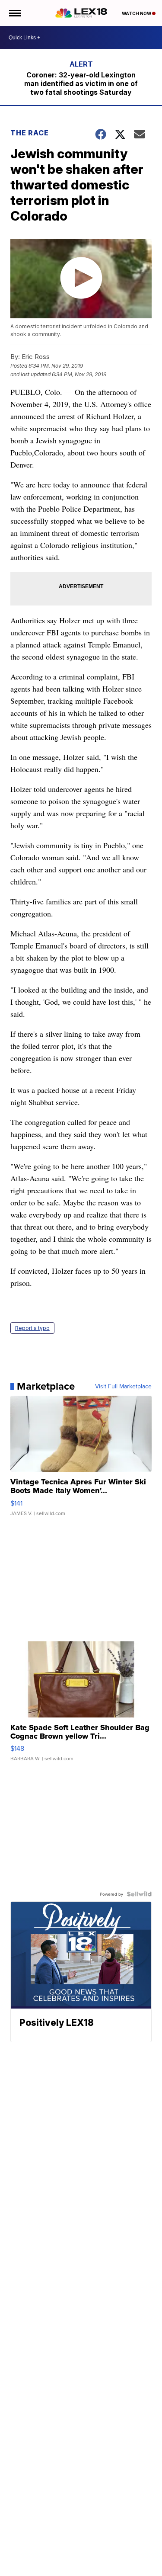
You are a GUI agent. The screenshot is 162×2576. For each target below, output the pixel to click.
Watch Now (137, 13)
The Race (30, 133)
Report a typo (32, 1328)
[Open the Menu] (14, 13)
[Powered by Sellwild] (139, 1894)
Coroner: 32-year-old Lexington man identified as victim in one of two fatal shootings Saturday (81, 83)
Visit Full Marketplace (123, 1386)
